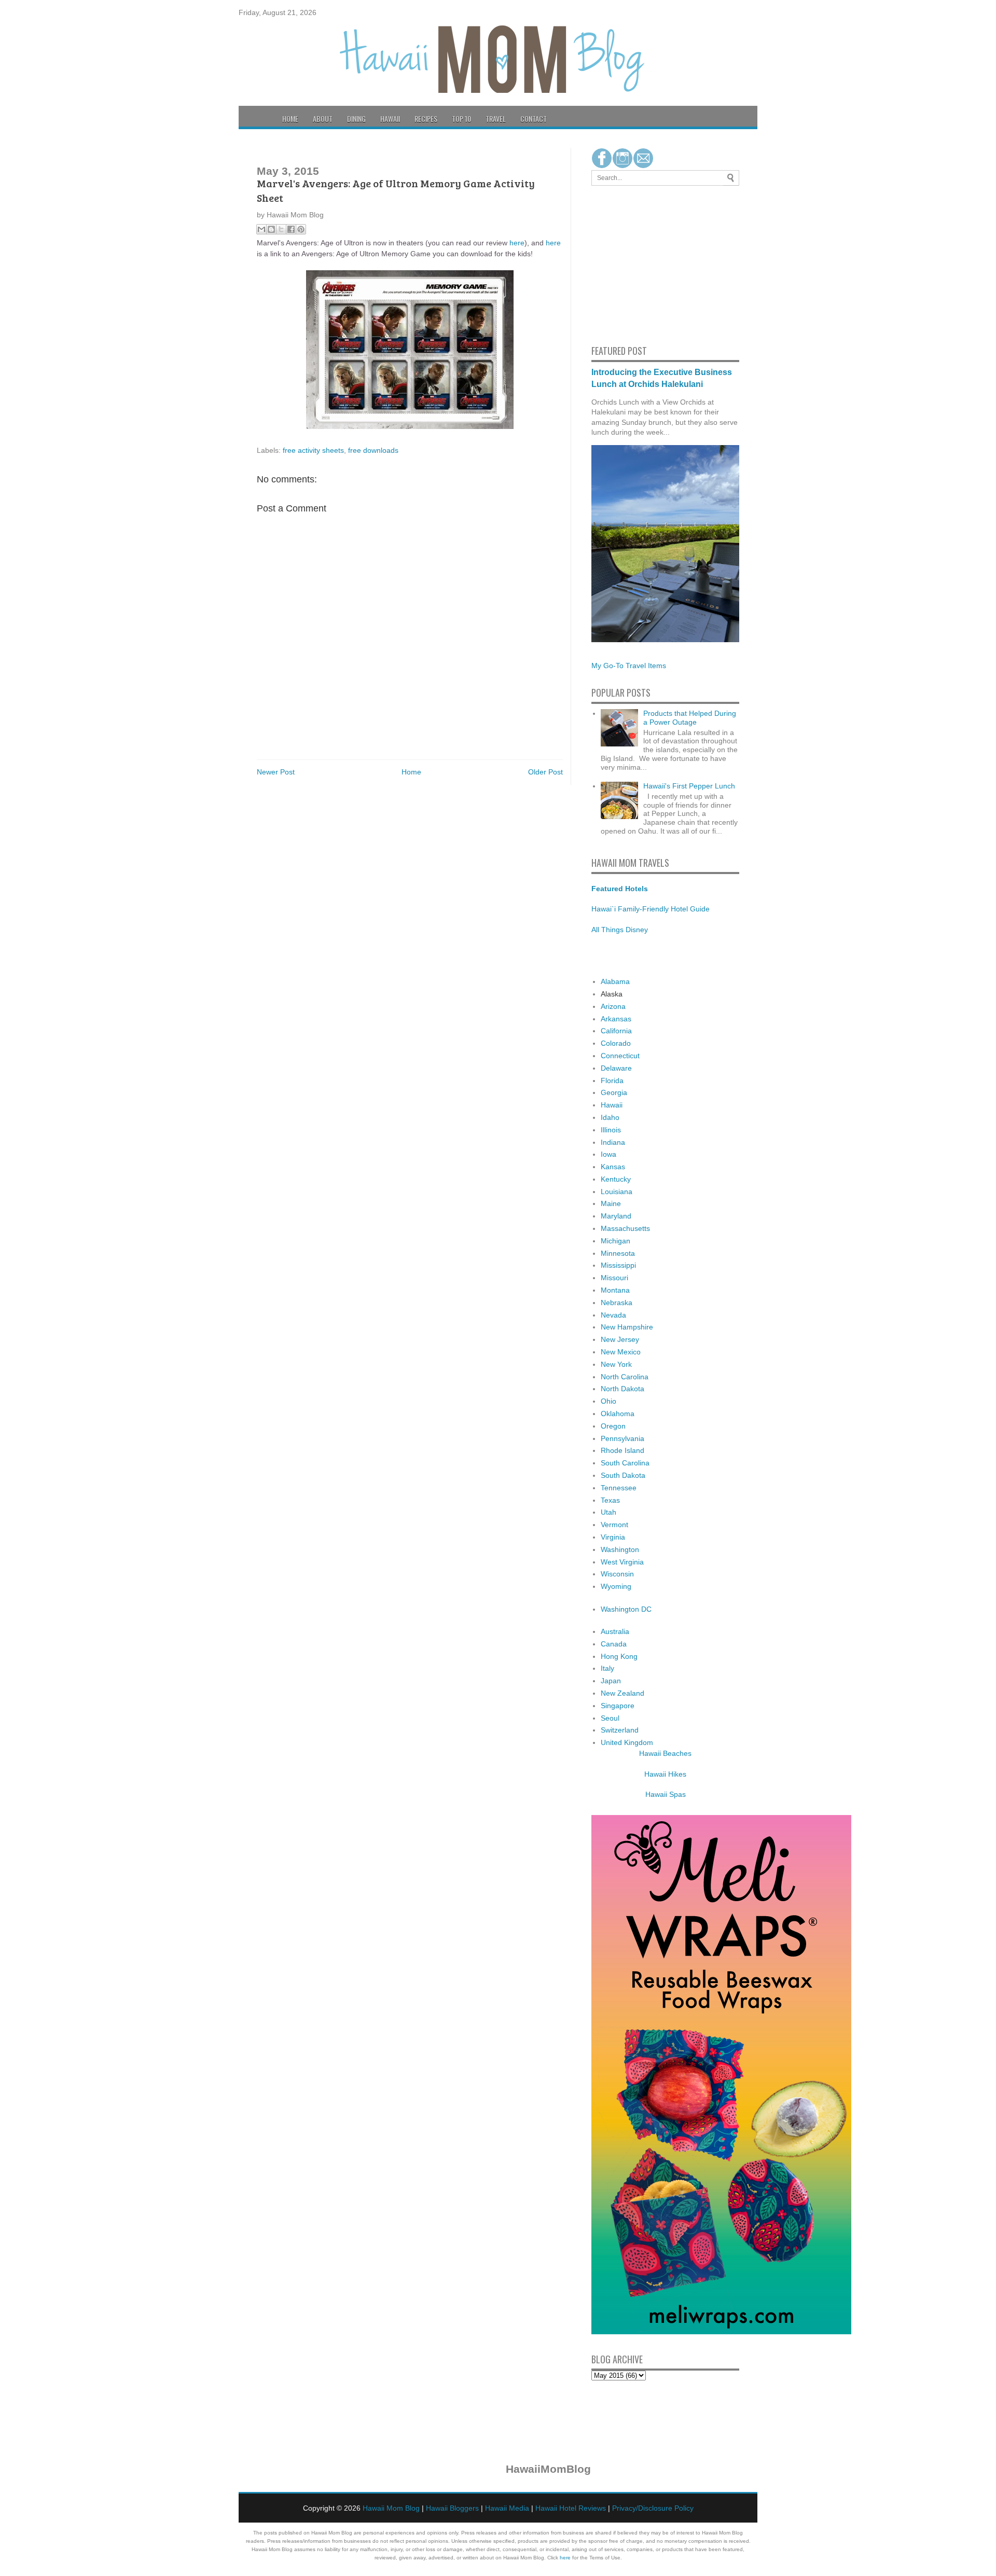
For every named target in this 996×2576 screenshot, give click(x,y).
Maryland (616, 1216)
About (323, 119)
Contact (534, 119)
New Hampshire (627, 1327)
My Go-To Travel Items (629, 666)
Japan (611, 1681)
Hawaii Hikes (665, 1774)
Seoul (610, 1718)
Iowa (608, 1154)
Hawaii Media (507, 2508)
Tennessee (619, 1488)
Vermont (614, 1525)
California (616, 1031)
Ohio (608, 1401)
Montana (615, 1290)
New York (616, 1364)
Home (290, 119)
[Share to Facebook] (291, 229)
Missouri (614, 1278)
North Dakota (622, 1389)
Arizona (613, 1006)
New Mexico (621, 1352)
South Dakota (623, 1475)
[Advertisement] (622, 264)
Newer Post (276, 772)
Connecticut (620, 1056)
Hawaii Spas (666, 1794)
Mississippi (618, 1265)
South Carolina (625, 1463)
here (517, 243)
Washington (620, 1549)
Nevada (613, 1315)
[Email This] (261, 229)
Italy (607, 1668)
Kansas (613, 1167)
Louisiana (617, 1192)
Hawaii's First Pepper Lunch (689, 786)
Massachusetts (625, 1228)
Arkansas (616, 1019)
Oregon (613, 1426)
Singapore (618, 1706)
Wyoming (616, 1586)
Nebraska (617, 1303)
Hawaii (390, 119)
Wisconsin (617, 1574)
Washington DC (626, 1609)
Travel (496, 119)
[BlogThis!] (271, 229)
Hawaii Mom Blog (391, 2508)
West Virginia (622, 1562)
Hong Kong (619, 1656)
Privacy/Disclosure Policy (653, 2508)
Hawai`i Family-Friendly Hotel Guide (651, 909)
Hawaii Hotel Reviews (571, 2508)
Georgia (614, 1092)
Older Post (545, 772)
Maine (611, 1203)
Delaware (616, 1068)
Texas (610, 1500)
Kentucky (616, 1179)
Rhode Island (622, 1450)
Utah (608, 1512)
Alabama (615, 981)
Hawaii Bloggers (452, 2508)
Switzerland (620, 1730)
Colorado (616, 1043)
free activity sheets (313, 450)
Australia (615, 1631)
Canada (614, 1644)
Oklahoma (618, 1414)
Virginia (613, 1537)
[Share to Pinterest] (301, 229)
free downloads (373, 450)
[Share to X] (281, 229)
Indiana (613, 1142)
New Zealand (622, 1693)
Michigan (615, 1241)
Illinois (611, 1130)
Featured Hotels (620, 889)
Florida (612, 1081)
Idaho (610, 1117)
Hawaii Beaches (665, 1753)
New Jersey (620, 1339)
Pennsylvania (622, 1438)
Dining (356, 119)
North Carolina (625, 1377)
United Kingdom (627, 1742)
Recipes (426, 119)
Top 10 (461, 119)
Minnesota (618, 1253)
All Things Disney (620, 930)
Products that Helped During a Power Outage (690, 718)
